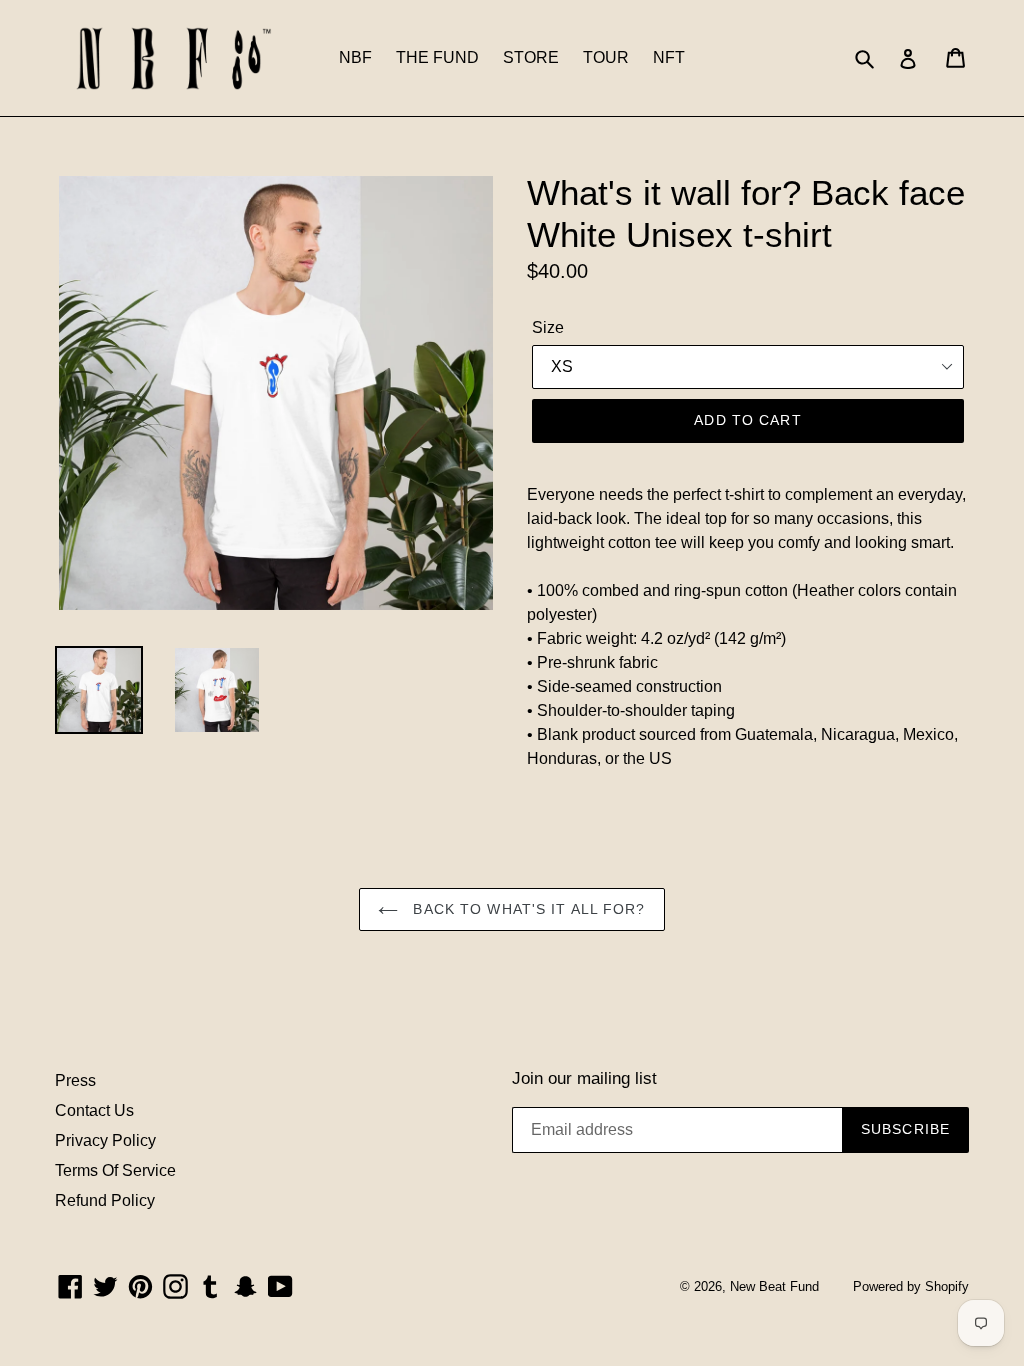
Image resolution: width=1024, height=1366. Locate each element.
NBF (355, 57)
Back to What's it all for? (526, 909)
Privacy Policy (105, 1140)
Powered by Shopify (911, 1286)
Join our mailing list (584, 1078)
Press (75, 1080)
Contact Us (94, 1110)
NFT (669, 57)
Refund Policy (105, 1200)
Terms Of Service (115, 1170)
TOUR (606, 57)
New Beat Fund (774, 1286)
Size (548, 327)
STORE (531, 57)
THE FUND (437, 57)
